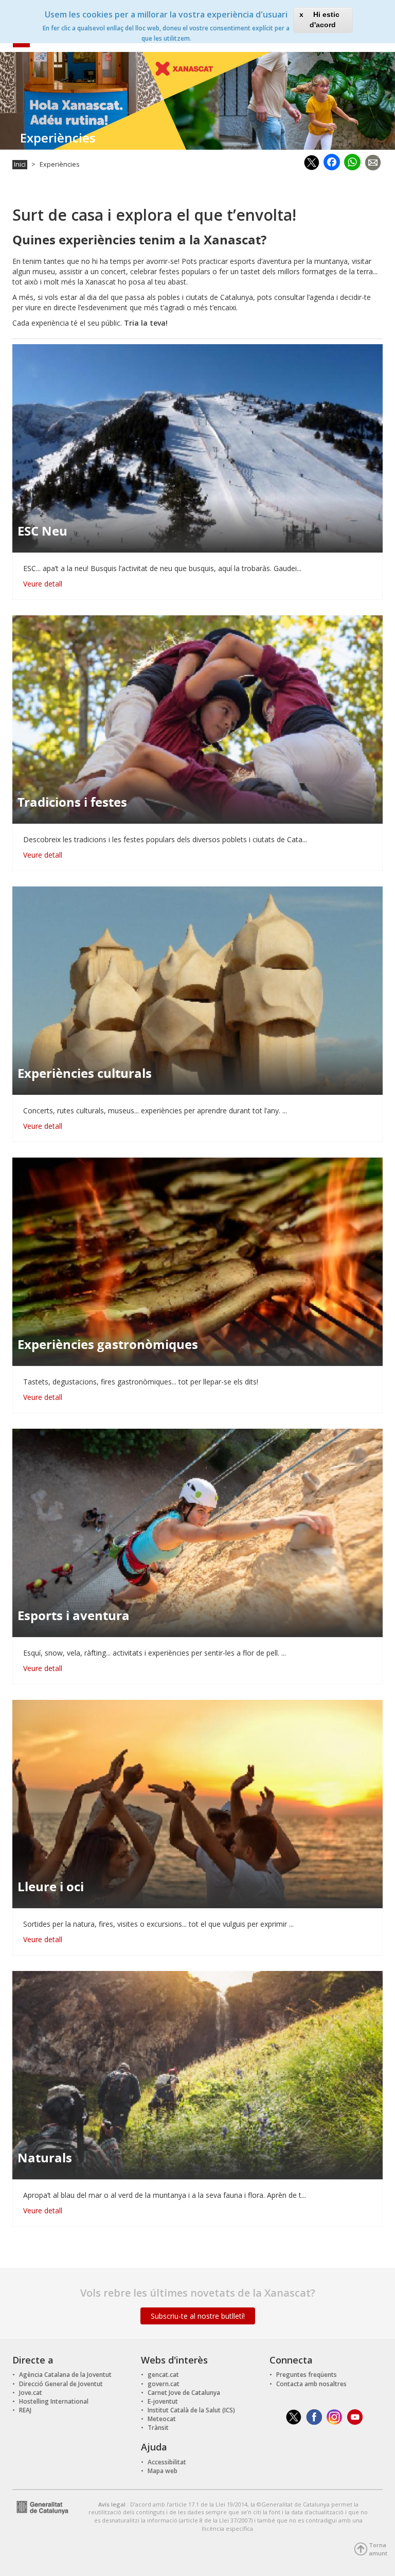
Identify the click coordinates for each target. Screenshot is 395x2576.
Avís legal (113, 2504)
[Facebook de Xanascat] (314, 2416)
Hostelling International (54, 2401)
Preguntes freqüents (307, 2375)
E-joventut (163, 2401)
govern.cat (164, 2384)
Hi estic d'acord (325, 20)
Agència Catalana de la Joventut (65, 2375)
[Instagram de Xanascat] (335, 2416)
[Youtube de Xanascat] (355, 2416)
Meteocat (162, 2419)
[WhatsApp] (352, 160)
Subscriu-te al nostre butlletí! (198, 2316)
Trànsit (158, 2428)
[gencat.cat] (40, 2506)
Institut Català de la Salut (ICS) (191, 2410)
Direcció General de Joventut (61, 2384)
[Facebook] (332, 161)
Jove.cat (31, 2393)
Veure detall (43, 584)
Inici (20, 164)
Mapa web (163, 2471)
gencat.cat (163, 2375)
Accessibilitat (167, 2462)
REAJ (25, 2410)
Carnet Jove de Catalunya (184, 2393)
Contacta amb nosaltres (311, 2384)
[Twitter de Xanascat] (294, 2416)
